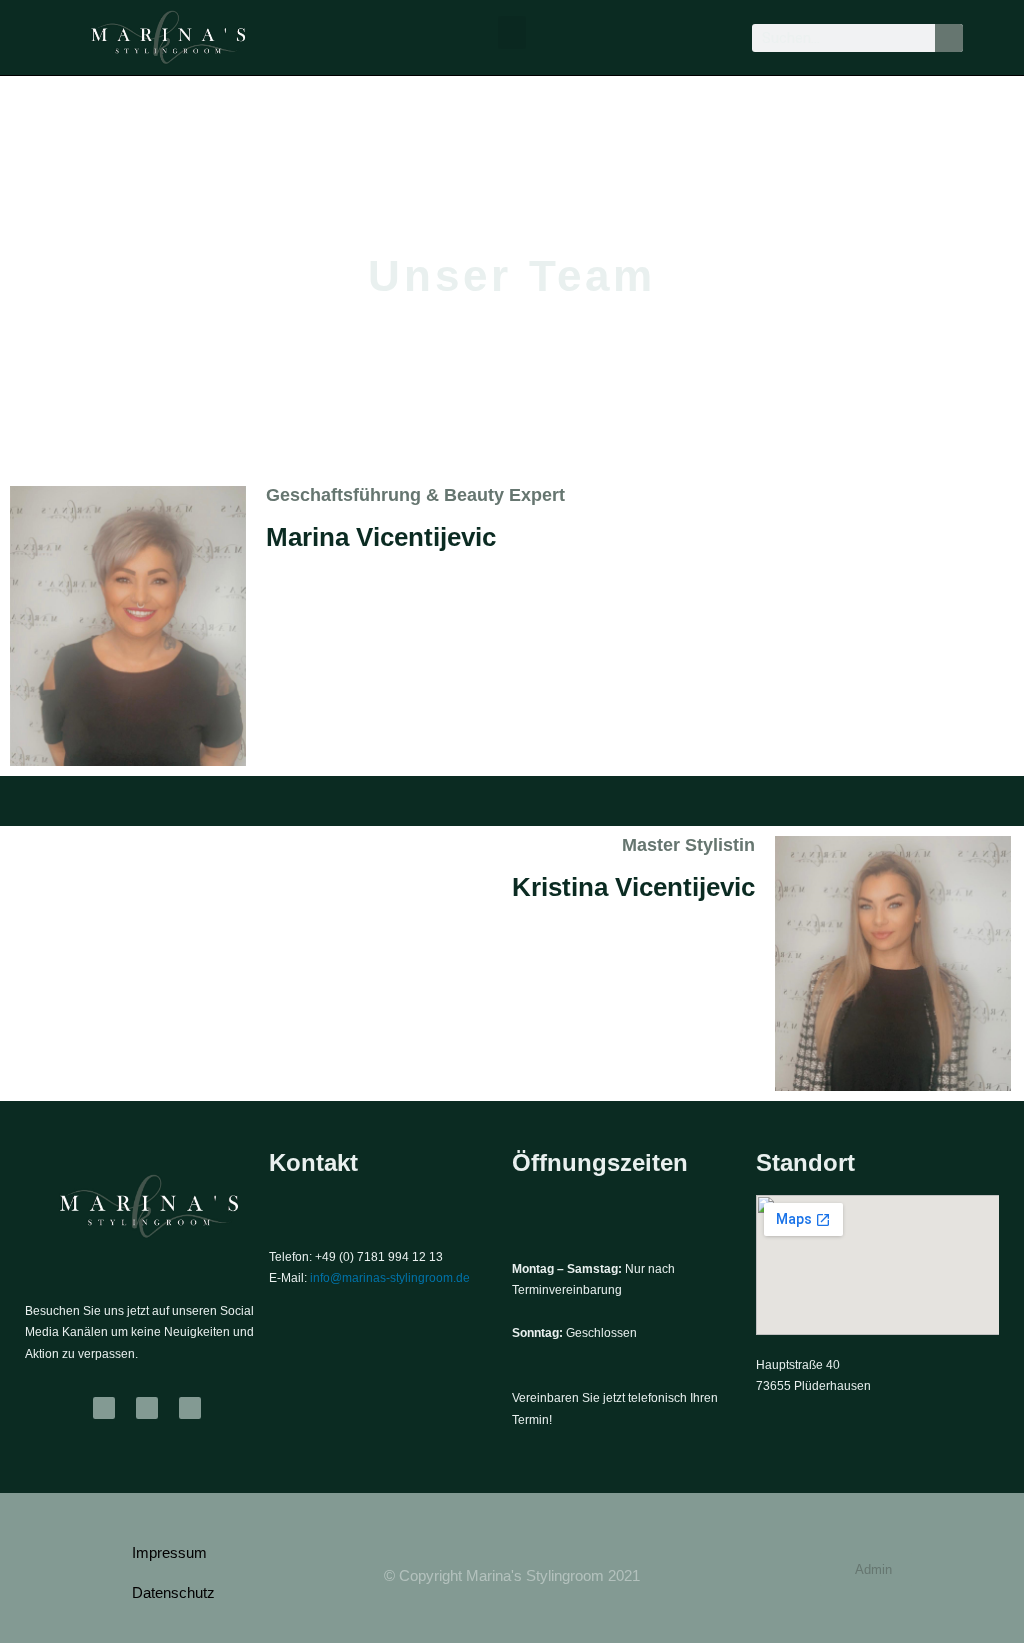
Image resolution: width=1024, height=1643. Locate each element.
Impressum (169, 1552)
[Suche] (949, 38)
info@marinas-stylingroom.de (390, 1278)
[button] (512, 32)
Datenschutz (173, 1592)
